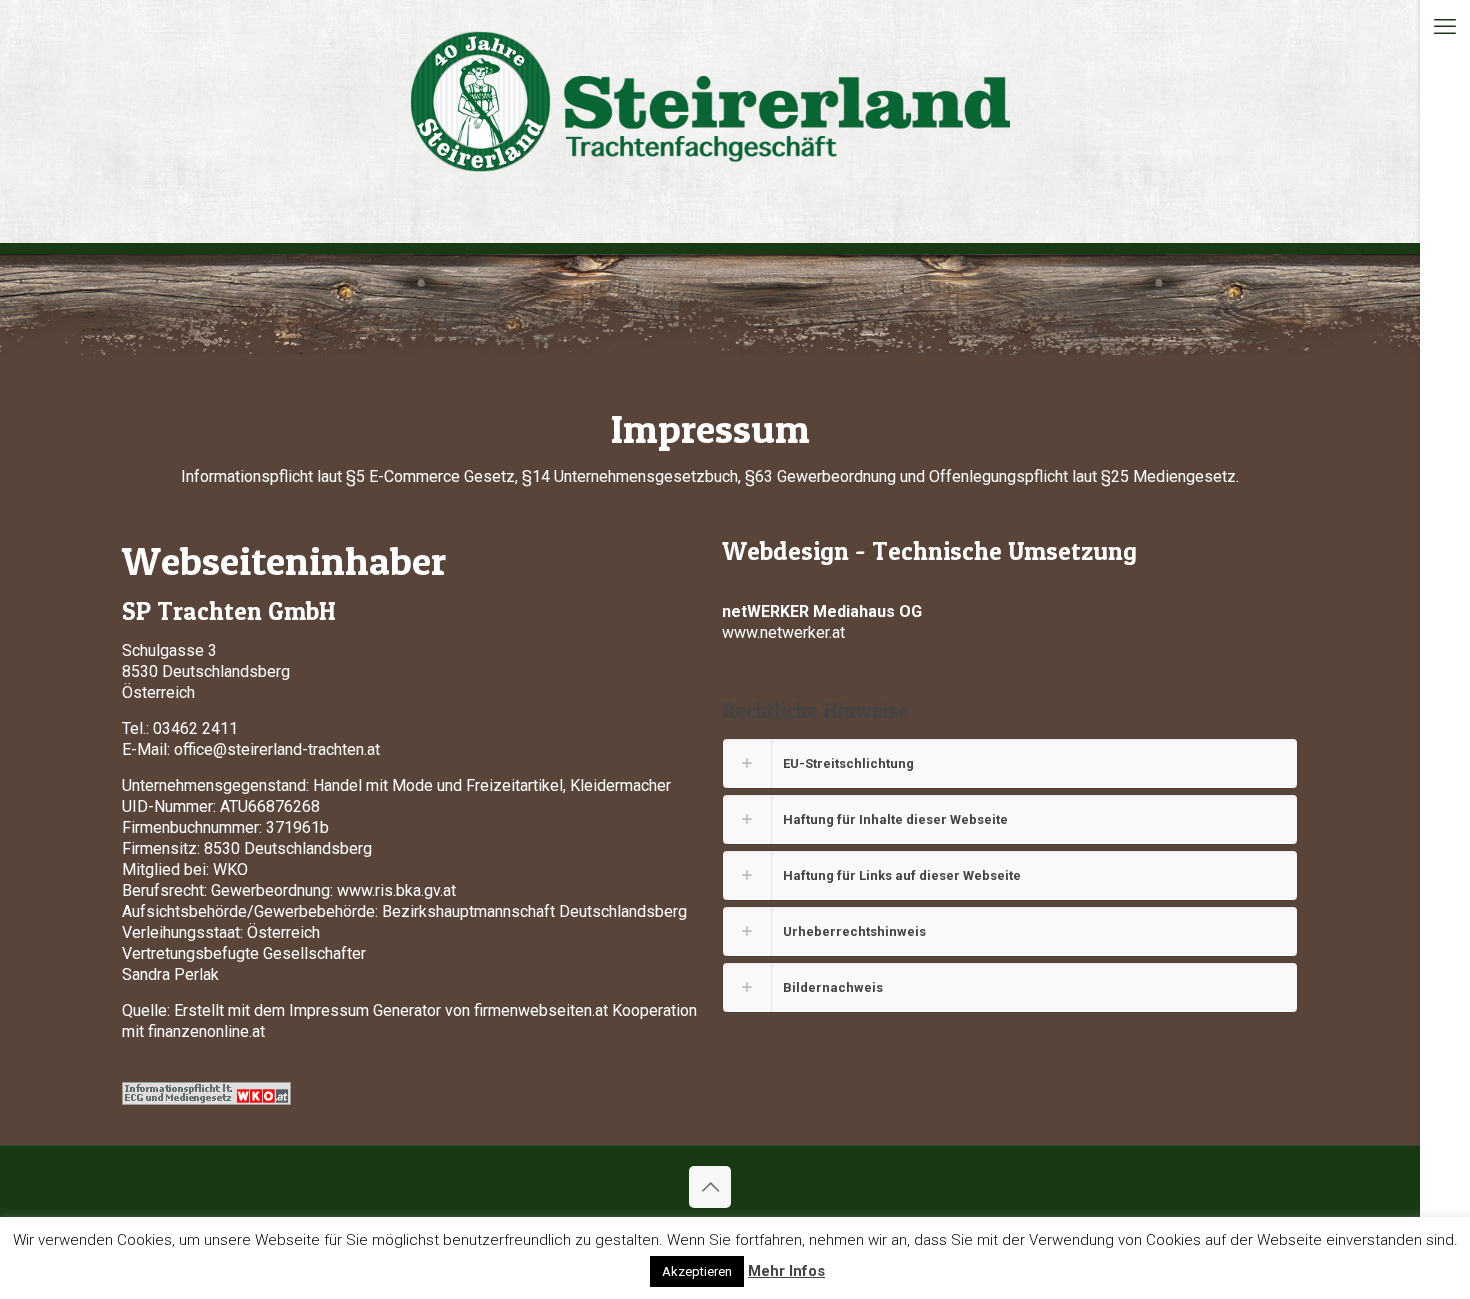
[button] (1010, 763)
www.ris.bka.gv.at (396, 890)
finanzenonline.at (206, 1031)
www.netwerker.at (783, 632)
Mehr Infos (786, 1271)
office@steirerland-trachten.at (277, 749)
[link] (206, 1093)
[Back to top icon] (710, 1187)
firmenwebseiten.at (541, 1010)
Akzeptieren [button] (697, 1271)
